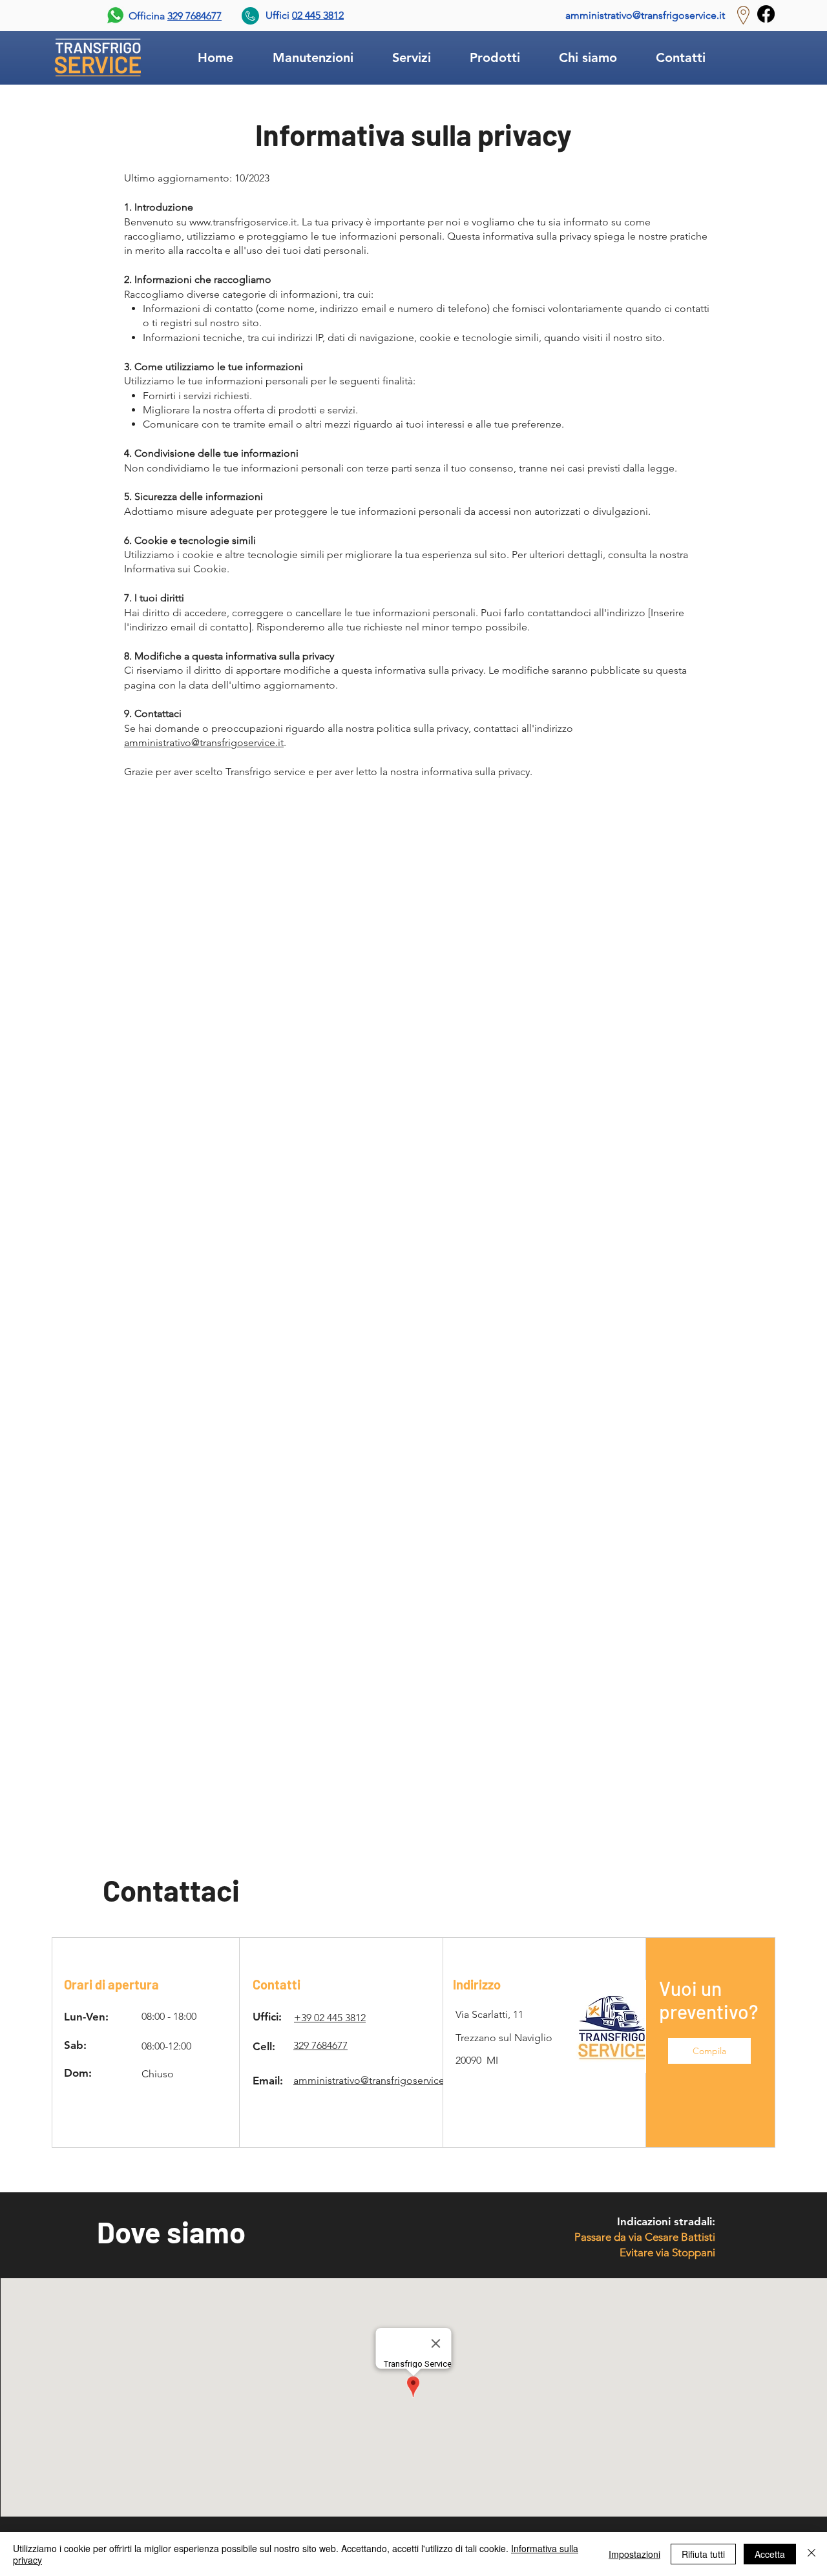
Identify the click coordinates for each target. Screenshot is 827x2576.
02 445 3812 (318, 15)
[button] (709, 2051)
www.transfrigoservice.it (243, 222)
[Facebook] (766, 14)
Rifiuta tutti (703, 2554)
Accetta (770, 2554)
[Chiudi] (811, 2554)
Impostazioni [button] (634, 2554)
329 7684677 (194, 16)
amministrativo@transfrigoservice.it (645, 15)
